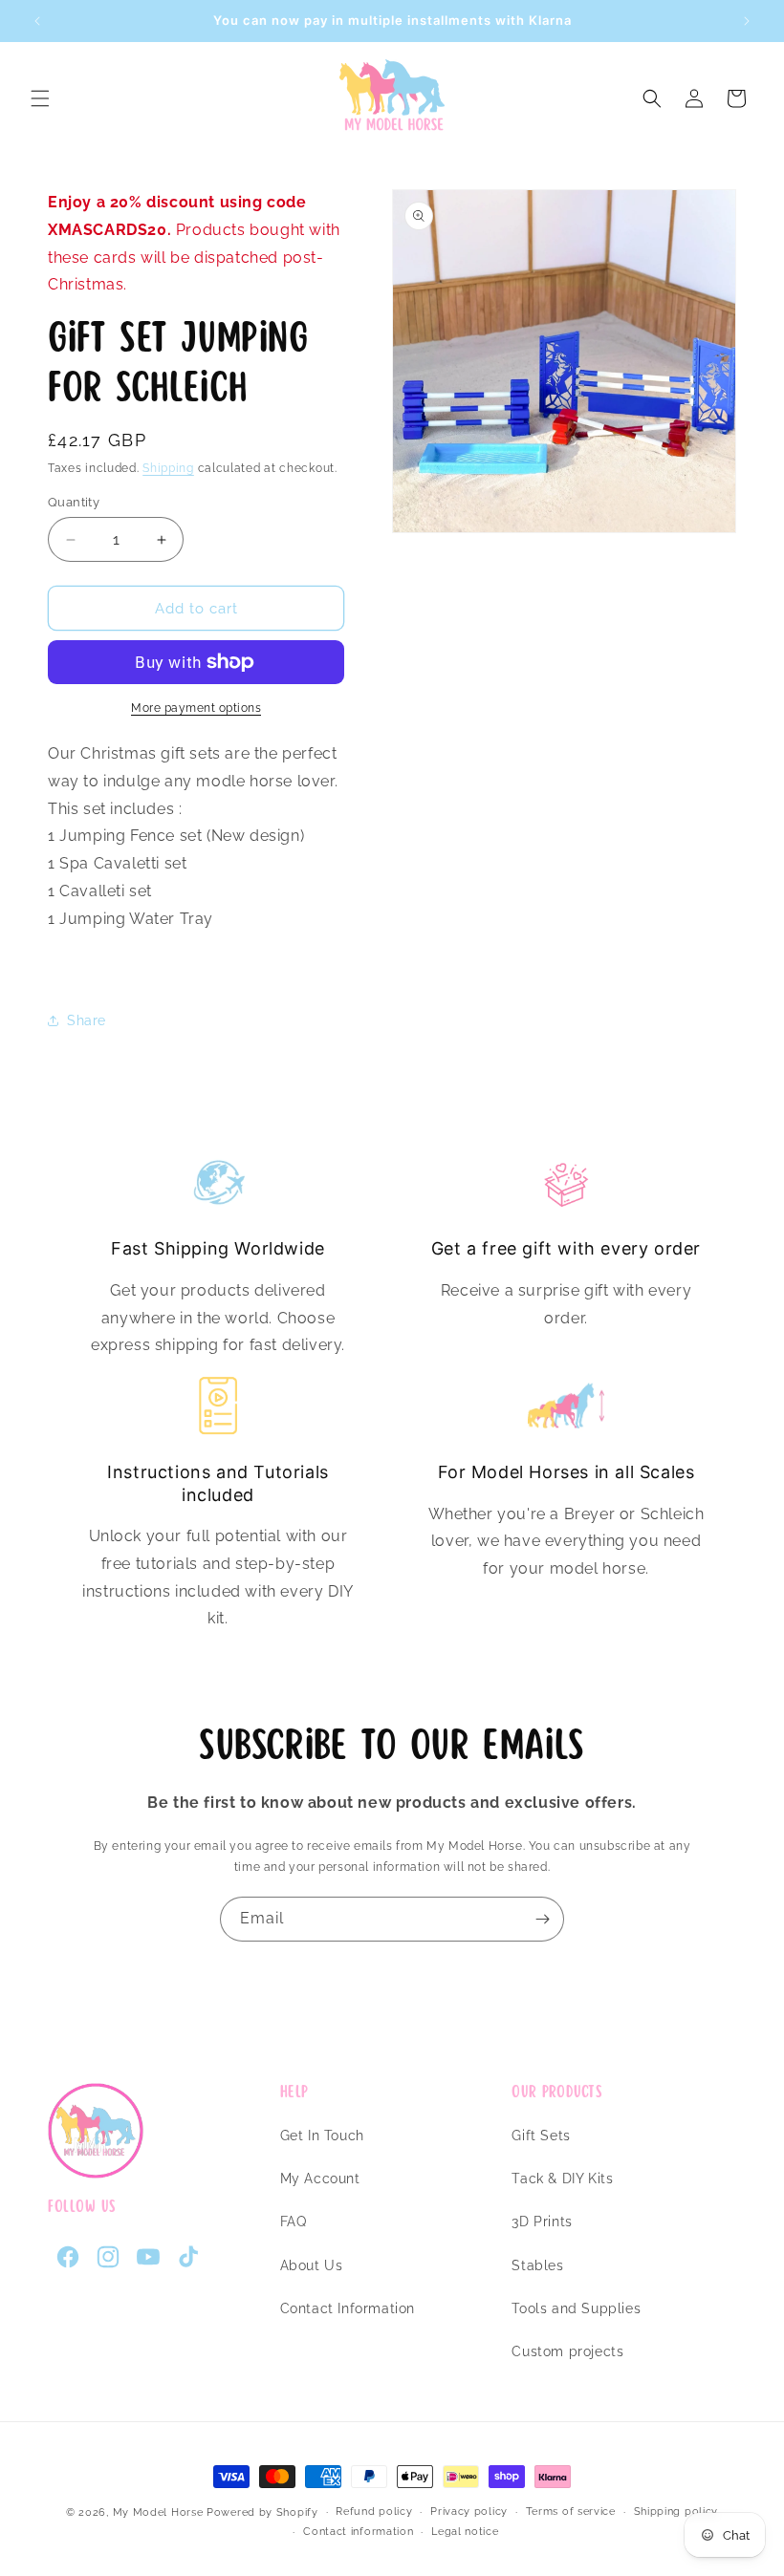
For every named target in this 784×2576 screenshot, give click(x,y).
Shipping (168, 468)
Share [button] (87, 1020)
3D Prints (542, 2222)
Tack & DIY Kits (562, 2179)
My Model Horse (158, 2512)
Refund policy (374, 2512)
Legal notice (465, 2532)
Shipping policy (676, 2512)
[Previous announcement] (37, 21)
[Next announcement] (747, 21)
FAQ (294, 2222)
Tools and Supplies (576, 2308)
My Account (320, 2179)
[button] (40, 98)
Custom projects (567, 2351)
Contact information (358, 2532)
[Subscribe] (542, 1919)
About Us (312, 2265)
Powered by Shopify (262, 2512)
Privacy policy (469, 2512)
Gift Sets (541, 2136)
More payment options (196, 708)
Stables (537, 2265)
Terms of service (571, 2512)
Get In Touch (322, 2136)
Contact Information (348, 2308)
